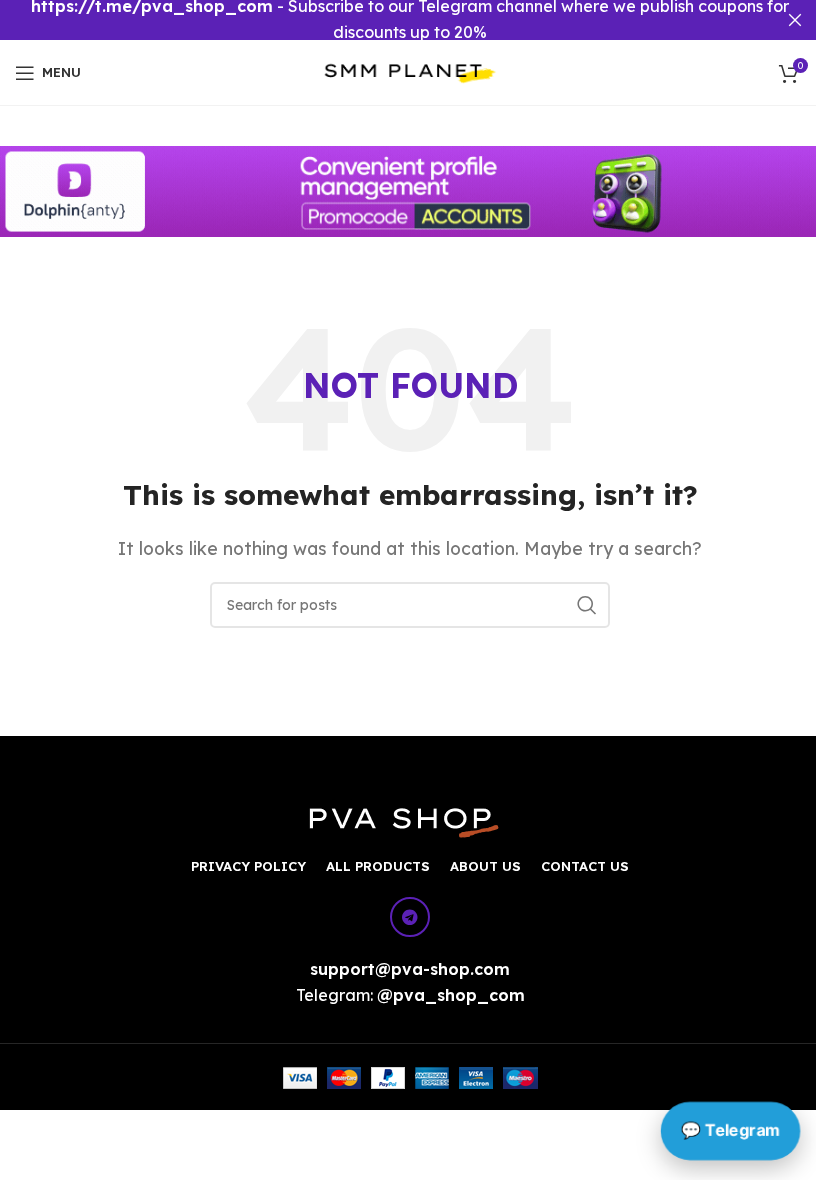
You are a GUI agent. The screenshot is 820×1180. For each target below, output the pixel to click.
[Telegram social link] (410, 917)
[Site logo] (410, 71)
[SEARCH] (587, 605)
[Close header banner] (795, 20)
